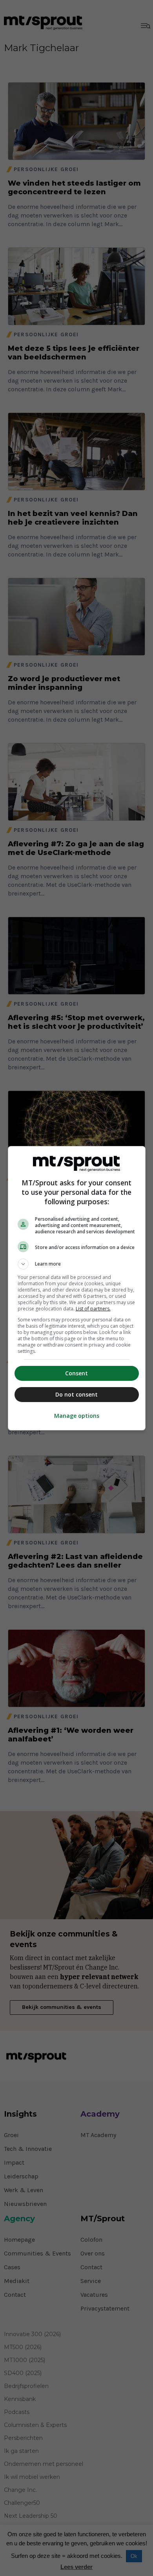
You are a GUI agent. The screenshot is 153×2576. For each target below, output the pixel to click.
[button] (77, 1264)
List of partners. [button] (93, 1309)
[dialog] (77, 1288)
